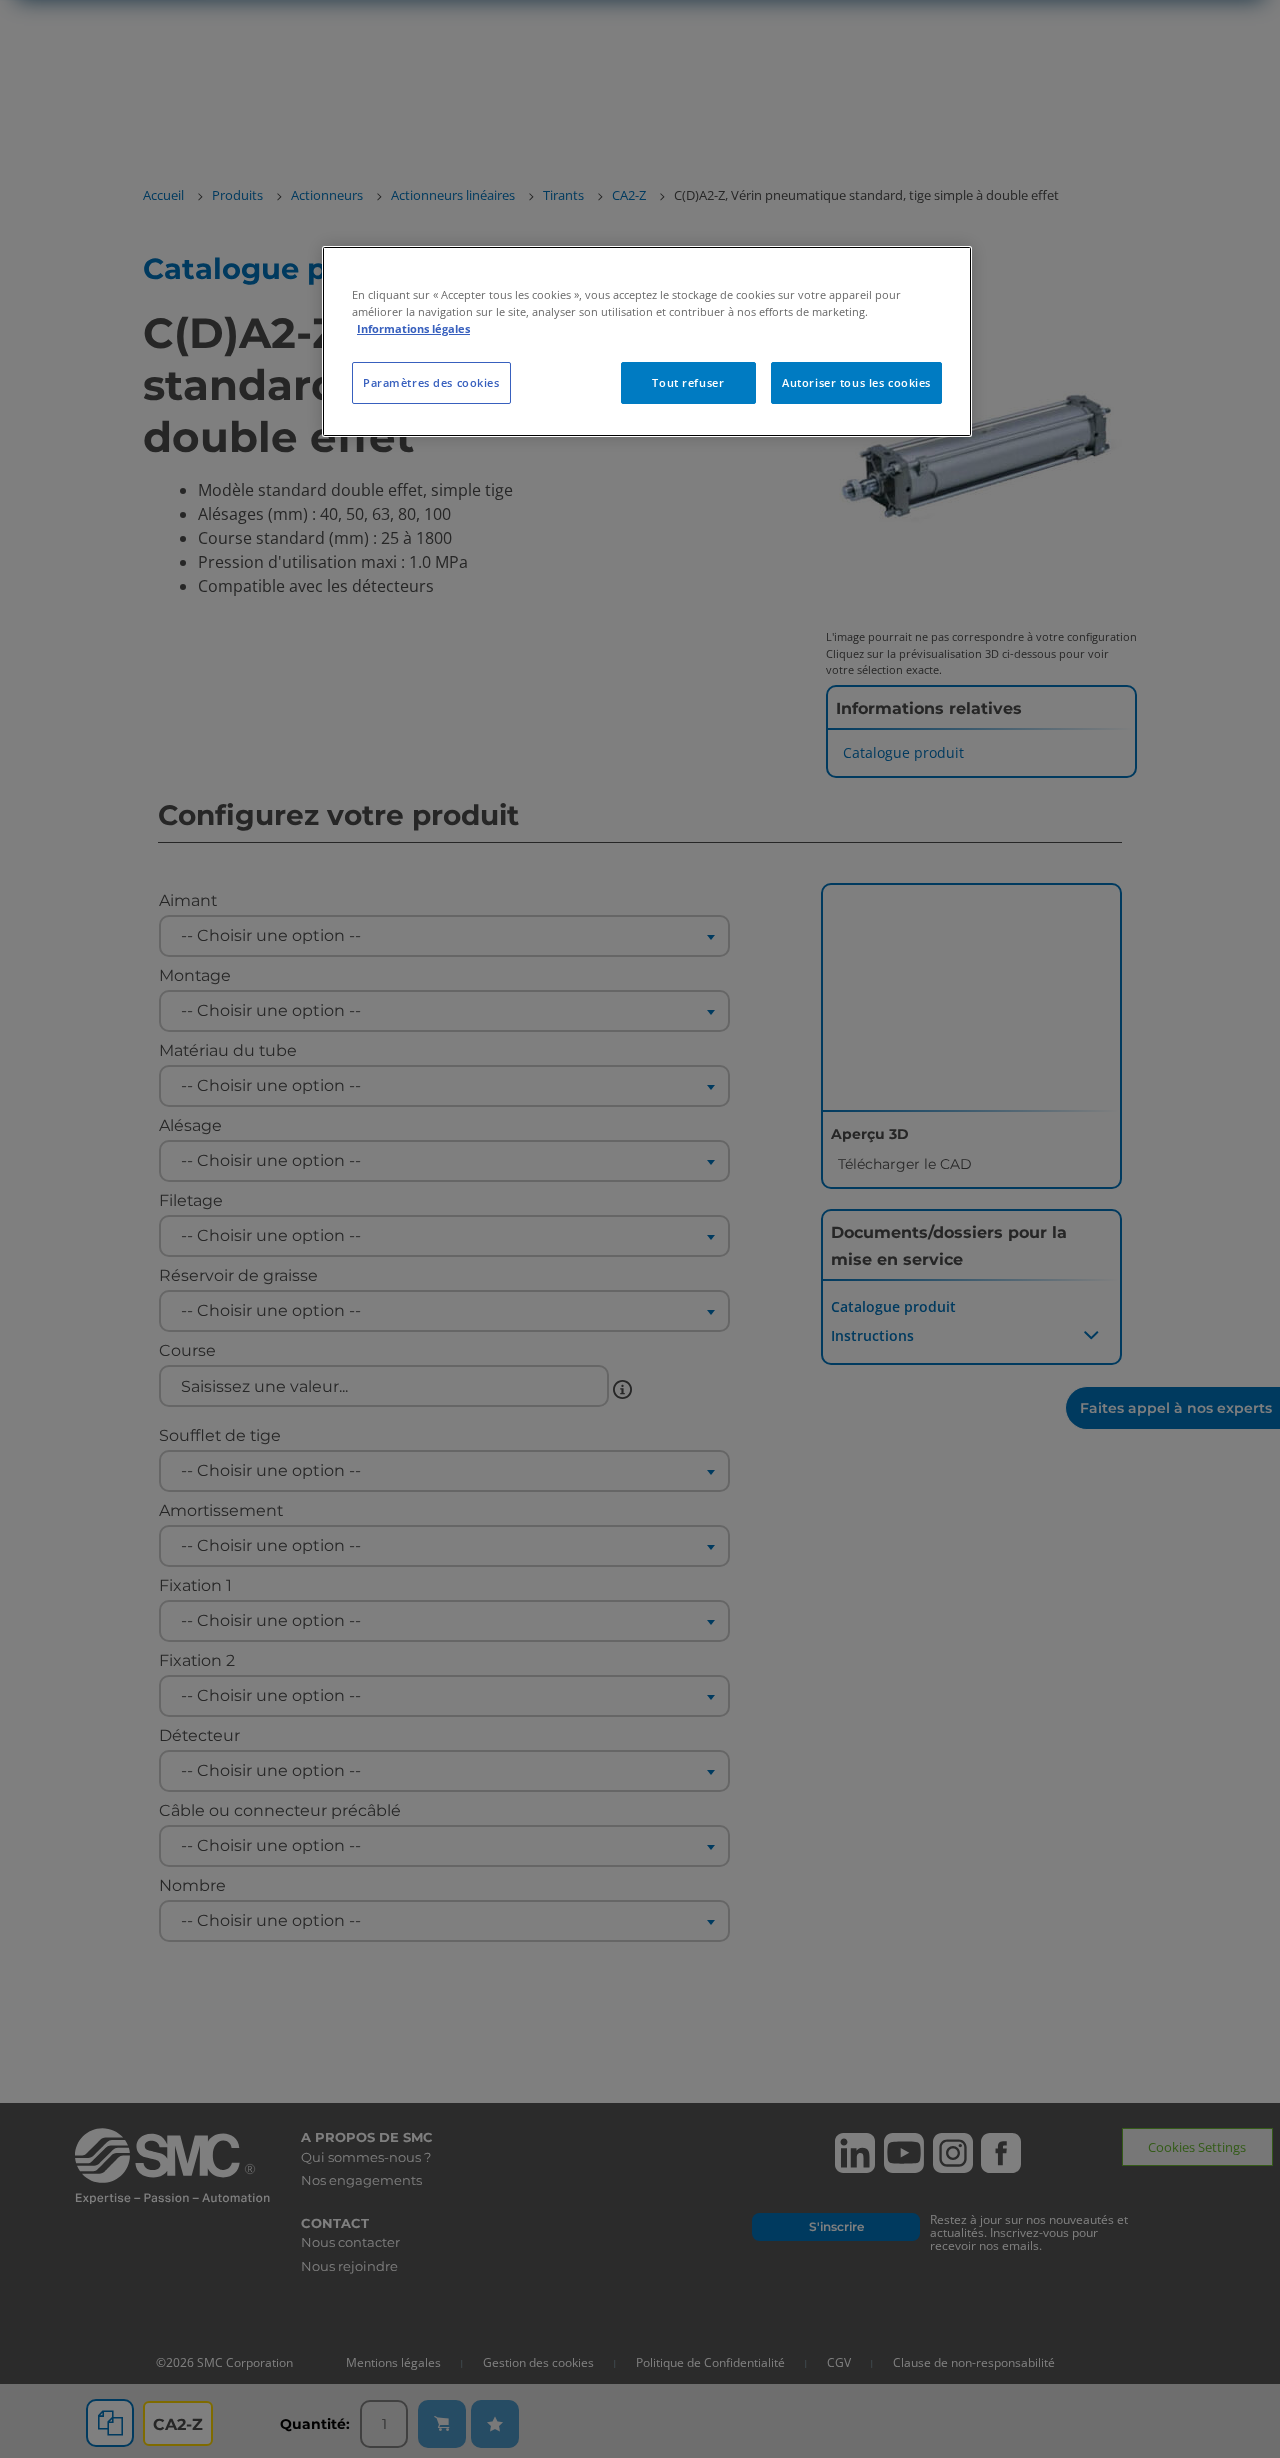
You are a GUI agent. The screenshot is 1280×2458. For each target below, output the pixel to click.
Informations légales (413, 328)
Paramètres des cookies (431, 382)
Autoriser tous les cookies (856, 382)
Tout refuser (688, 382)
